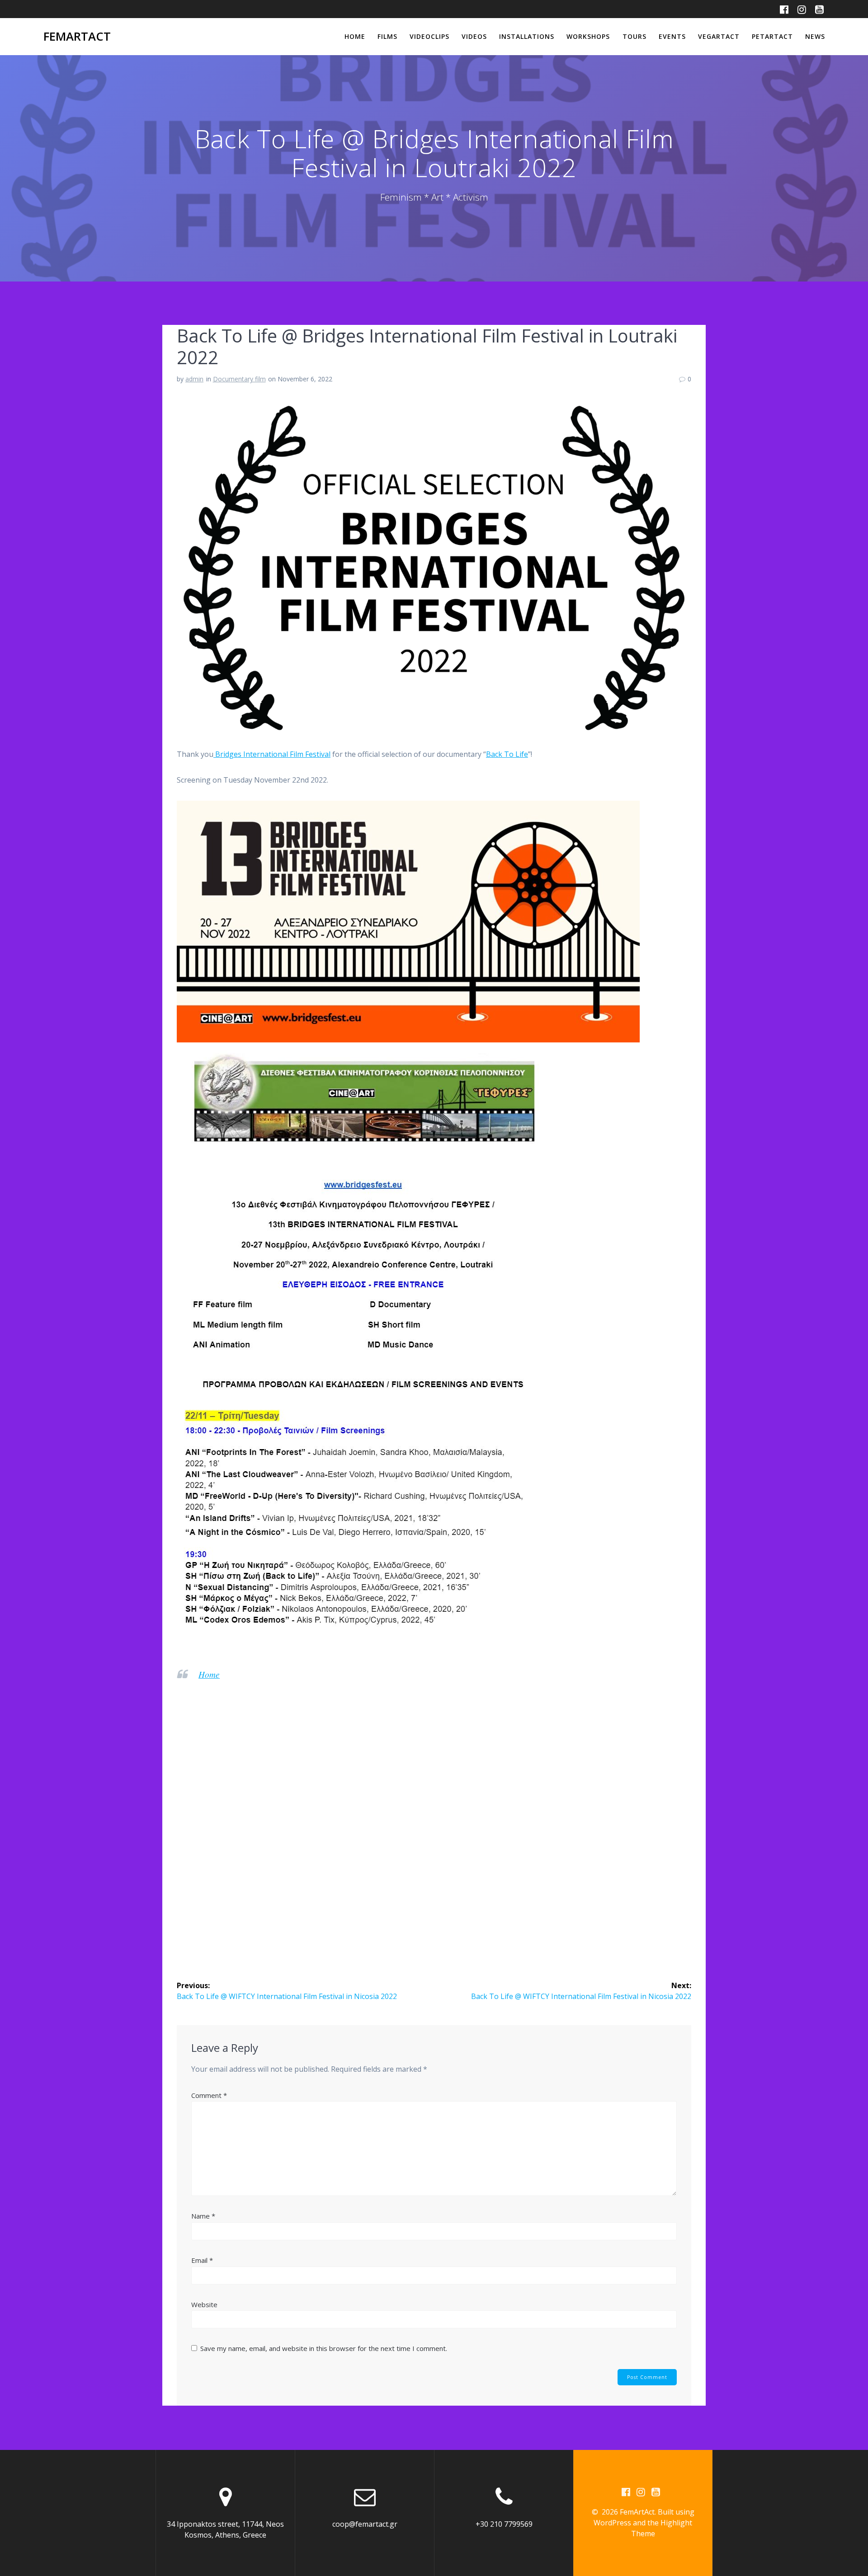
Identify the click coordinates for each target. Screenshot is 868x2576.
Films (387, 36)
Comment (209, 2095)
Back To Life (507, 754)
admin (194, 379)
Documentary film (239, 379)
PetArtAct (772, 36)
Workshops (588, 36)
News (815, 36)
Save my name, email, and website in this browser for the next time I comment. (324, 2348)
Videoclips (429, 36)
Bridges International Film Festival (272, 754)
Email (202, 2260)
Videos (474, 36)
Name (203, 2216)
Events (672, 36)
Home (355, 36)
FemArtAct (77, 37)
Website (204, 2304)
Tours (634, 36)
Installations (527, 36)
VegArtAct (719, 36)
